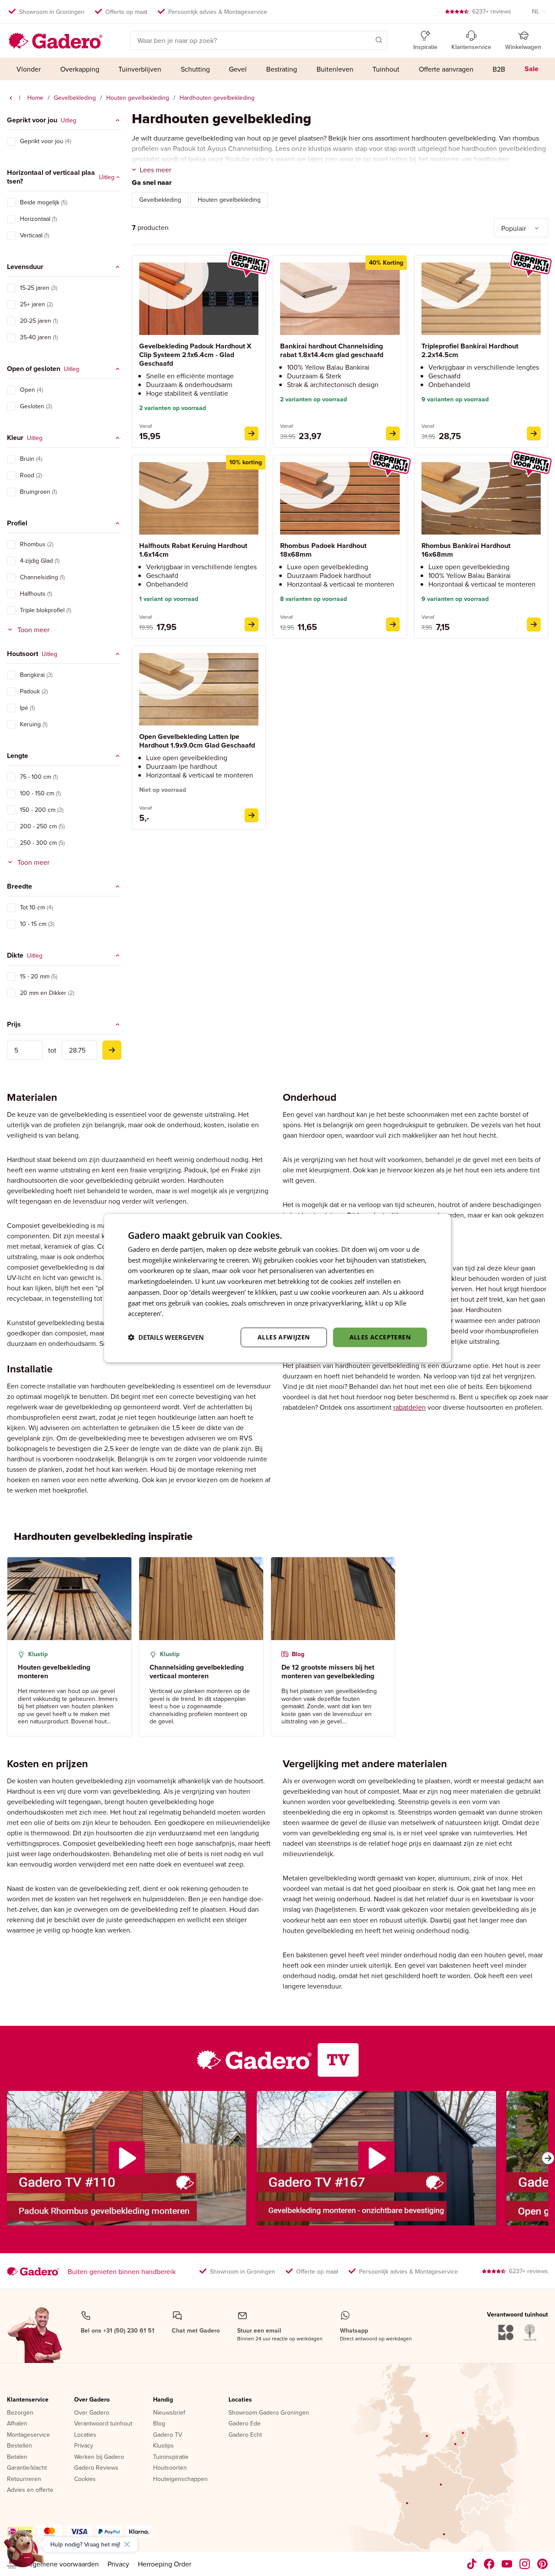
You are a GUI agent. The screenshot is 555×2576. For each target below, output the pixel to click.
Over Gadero (92, 2400)
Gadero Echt (245, 2435)
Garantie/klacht (27, 2468)
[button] (366, 39)
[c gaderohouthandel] (507, 2564)
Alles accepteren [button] (380, 1337)
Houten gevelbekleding (138, 98)
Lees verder (183, 1313)
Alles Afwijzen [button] (284, 1337)
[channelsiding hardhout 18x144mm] (393, 433)
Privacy (84, 2446)
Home (35, 98)
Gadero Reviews (96, 2468)
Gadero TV (168, 2435)
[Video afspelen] (127, 2158)
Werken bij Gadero (99, 2457)
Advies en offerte (30, 2490)
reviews (492, 11)
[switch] (11, 141)
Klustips (163, 2446)
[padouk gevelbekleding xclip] (251, 433)
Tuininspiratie (171, 2457)
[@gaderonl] (472, 2564)
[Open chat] (24, 2552)
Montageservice (28, 2435)
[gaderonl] (525, 2564)
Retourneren (24, 2479)
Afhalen (17, 2424)
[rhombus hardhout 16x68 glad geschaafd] (534, 624)
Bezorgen (20, 2413)
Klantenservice (28, 2400)
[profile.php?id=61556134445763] (489, 2564)
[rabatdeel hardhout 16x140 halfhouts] (251, 624)
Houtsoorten (170, 2468)
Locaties (85, 2435)
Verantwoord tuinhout (103, 2424)
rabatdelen (410, 1407)
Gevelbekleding (75, 98)
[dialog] (277, 1288)
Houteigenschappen (180, 2479)
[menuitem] (29, 69)
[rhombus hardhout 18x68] (393, 624)
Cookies (85, 2479)
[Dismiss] (127, 2544)
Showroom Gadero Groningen (269, 2413)
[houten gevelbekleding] (11, 98)
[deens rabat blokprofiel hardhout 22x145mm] (534, 433)
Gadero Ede (245, 2424)
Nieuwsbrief (169, 2413)
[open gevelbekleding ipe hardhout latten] (251, 815)
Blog (159, 2424)
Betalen (17, 2457)
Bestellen (20, 2446)
